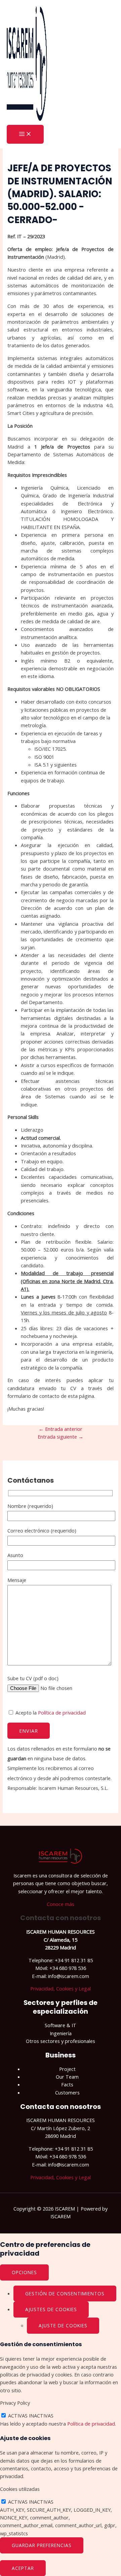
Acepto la (50, 1713)
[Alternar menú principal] (25, 134)
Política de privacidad (62, 1713)
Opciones (24, 2272)
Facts (67, 2084)
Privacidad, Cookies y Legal (61, 1988)
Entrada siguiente (61, 1437)
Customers (67, 2092)
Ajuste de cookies (63, 2325)
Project (67, 2069)
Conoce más (61, 1904)
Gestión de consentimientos (65, 2293)
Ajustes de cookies (51, 2309)
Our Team (67, 2077)
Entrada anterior (61, 1429)
